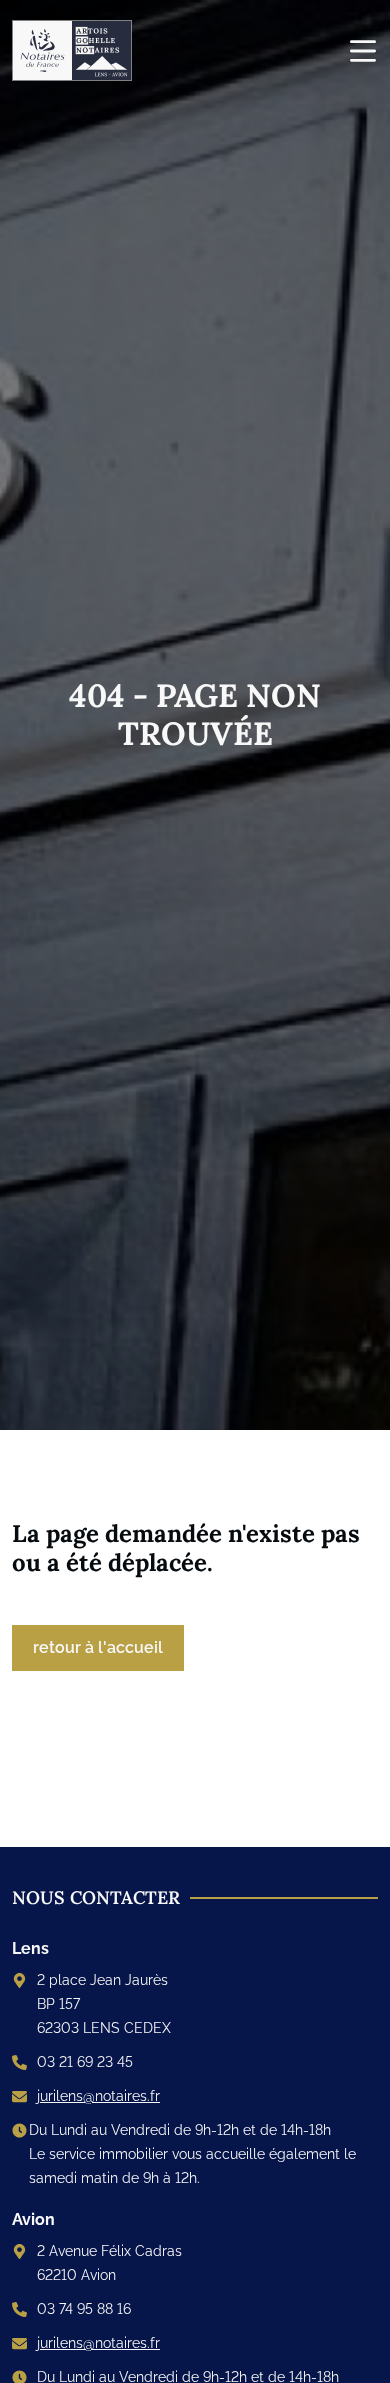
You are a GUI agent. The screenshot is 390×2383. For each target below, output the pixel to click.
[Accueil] (80, 50)
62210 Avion (76, 2275)
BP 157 (58, 2004)
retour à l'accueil (98, 1647)
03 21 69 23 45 (85, 2062)
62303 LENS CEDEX (104, 2028)
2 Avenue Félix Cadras (109, 2251)
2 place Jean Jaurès (102, 1980)
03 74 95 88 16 (84, 2309)
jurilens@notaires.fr (98, 2096)
